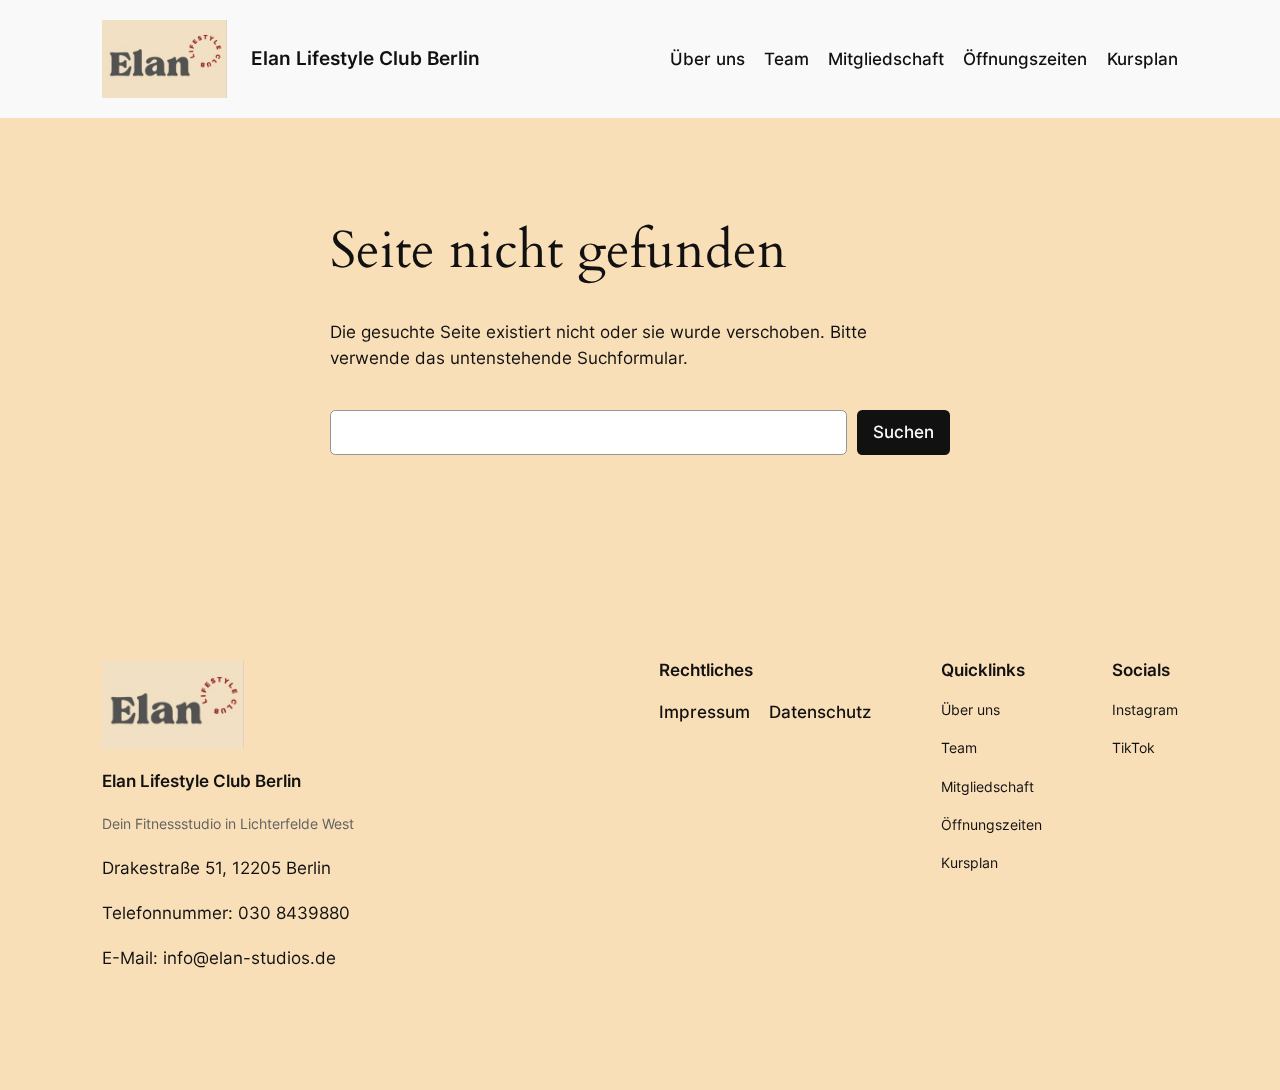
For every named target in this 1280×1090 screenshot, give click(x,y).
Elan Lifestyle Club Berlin (365, 58)
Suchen (903, 432)
